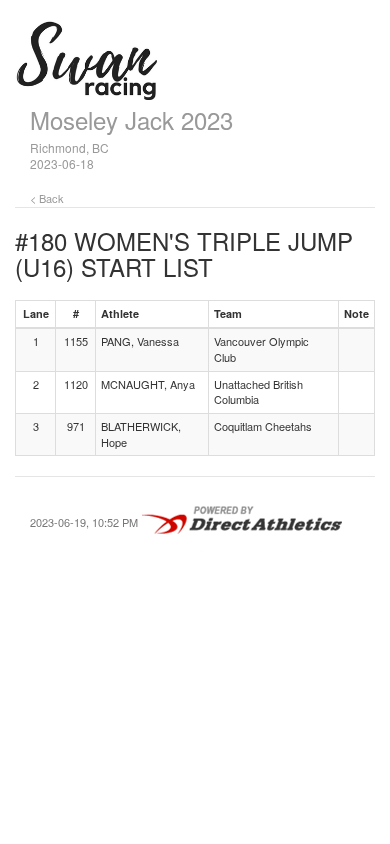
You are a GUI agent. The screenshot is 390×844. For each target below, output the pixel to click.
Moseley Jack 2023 (131, 119)
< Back (47, 198)
